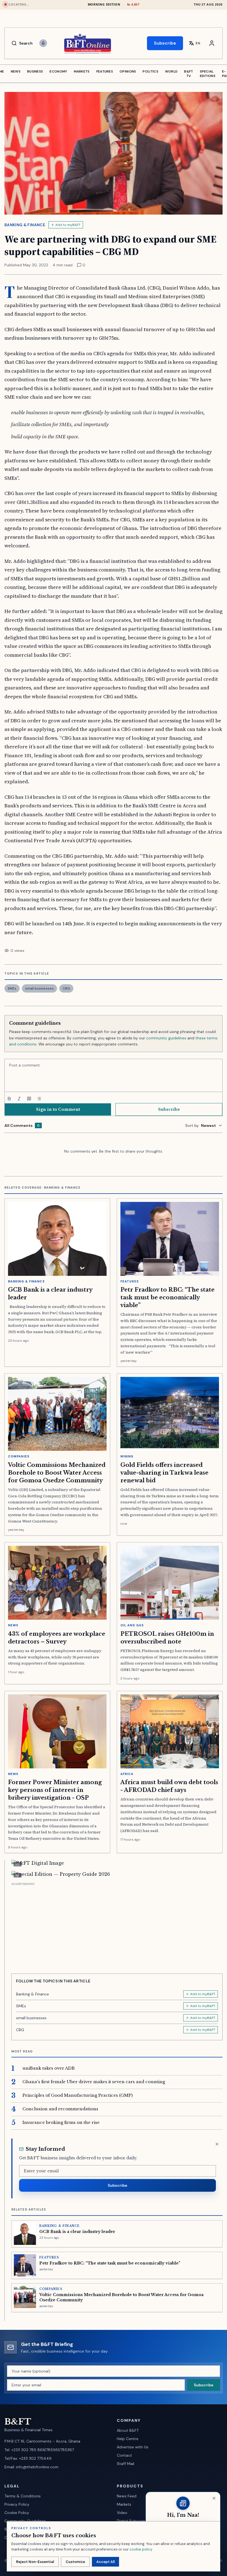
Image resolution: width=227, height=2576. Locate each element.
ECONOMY (58, 71)
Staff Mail (126, 2464)
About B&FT (128, 2430)
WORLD (171, 71)
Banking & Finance (25, 225)
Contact (124, 2455)
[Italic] (19, 1099)
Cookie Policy (17, 2513)
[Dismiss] (217, 2144)
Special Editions (208, 74)
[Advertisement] (117, 1926)
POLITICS (150, 71)
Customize (75, 2562)
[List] (39, 1099)
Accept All (105, 2562)
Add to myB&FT (68, 225)
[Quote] (29, 1099)
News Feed (127, 2496)
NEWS (16, 71)
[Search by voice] (43, 43)
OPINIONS (128, 71)
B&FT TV (189, 74)
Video (122, 2513)
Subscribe (165, 43)
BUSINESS (35, 71)
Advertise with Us (133, 2447)
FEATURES (105, 71)
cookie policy (141, 2549)
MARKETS (82, 71)
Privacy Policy (17, 2504)
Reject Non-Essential (35, 2562)
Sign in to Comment (58, 1109)
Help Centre (128, 2439)
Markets (124, 2504)
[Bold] (9, 1099)
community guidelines (166, 1038)
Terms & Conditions (23, 2496)
